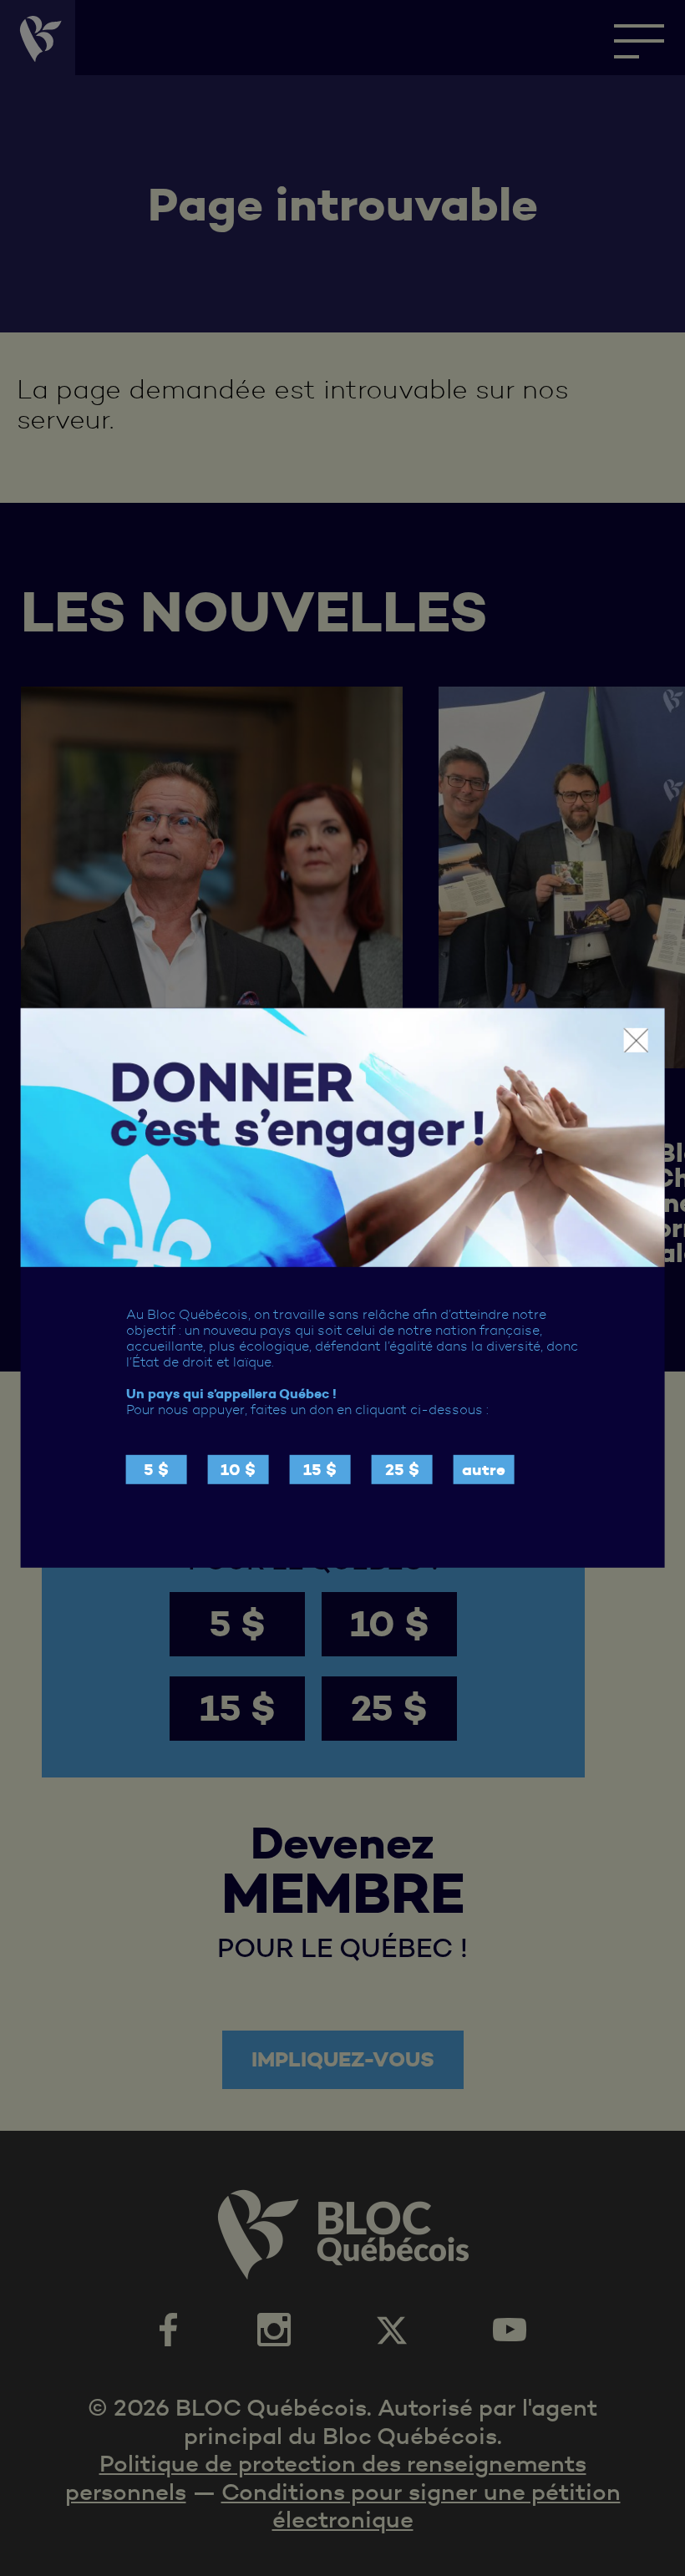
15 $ (320, 1470)
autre (484, 1470)
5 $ (156, 1470)
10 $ (238, 1470)
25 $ (402, 1470)
